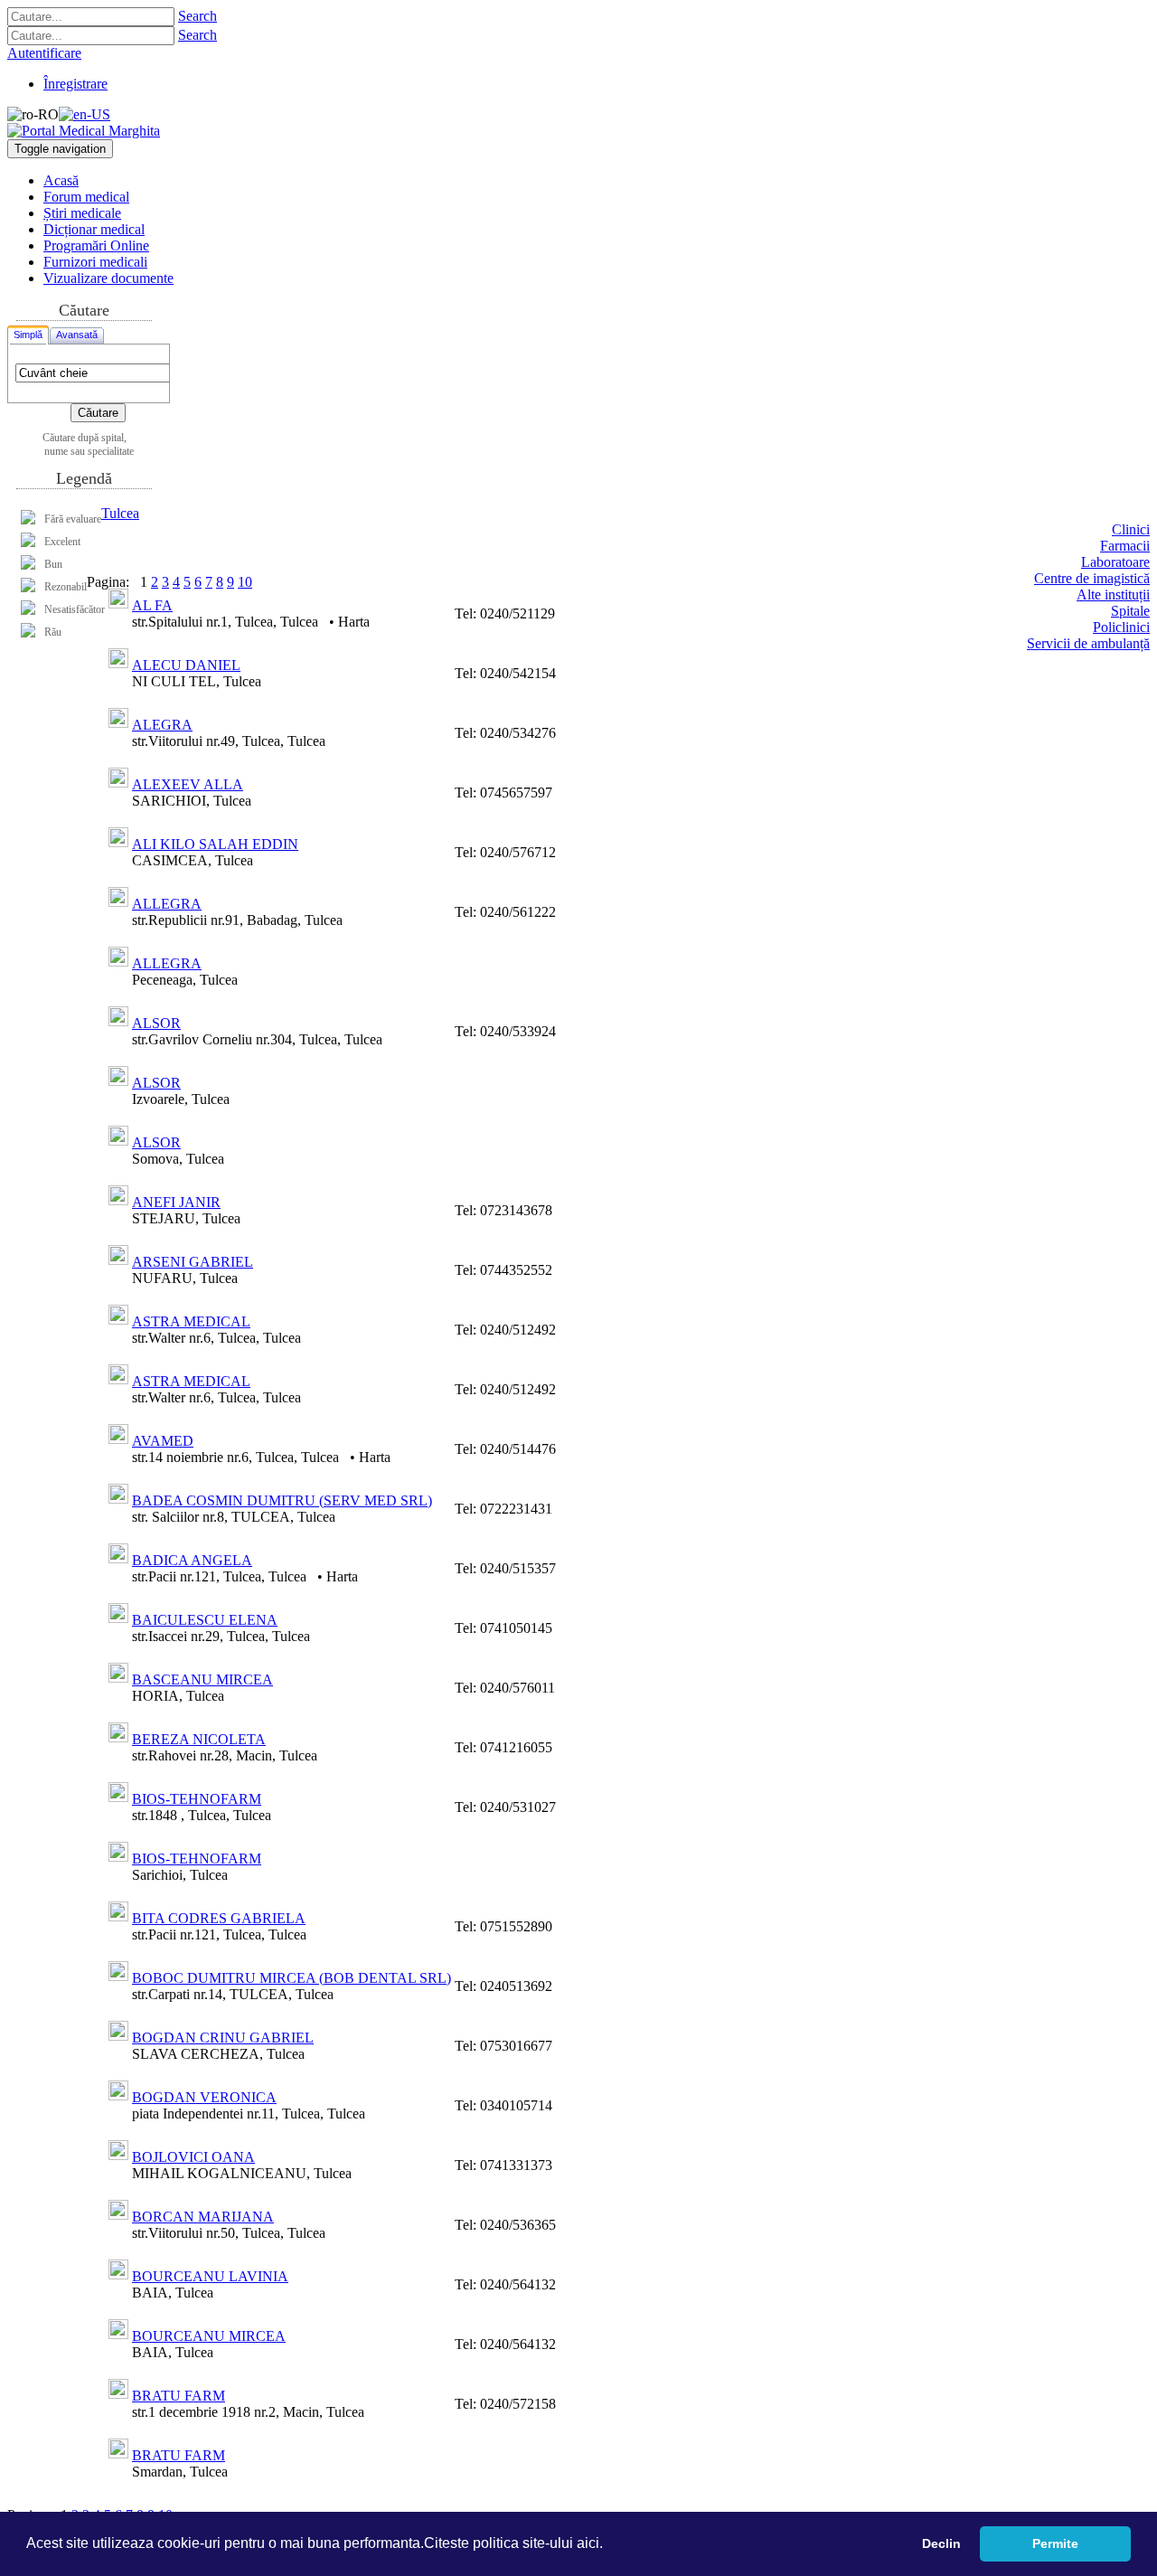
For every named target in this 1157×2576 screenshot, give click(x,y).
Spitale (1130, 611)
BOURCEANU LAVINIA (210, 2276)
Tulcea (120, 513)
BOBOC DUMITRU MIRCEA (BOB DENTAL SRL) (292, 1978)
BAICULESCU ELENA (205, 1620)
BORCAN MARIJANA (203, 2217)
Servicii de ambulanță (1088, 643)
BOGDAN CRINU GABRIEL (223, 2038)
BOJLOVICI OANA (193, 2157)
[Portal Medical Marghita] (84, 131)
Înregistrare (75, 84)
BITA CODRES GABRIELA (219, 1918)
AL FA (152, 605)
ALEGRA (162, 725)
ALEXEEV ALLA (188, 784)
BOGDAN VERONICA (204, 2097)
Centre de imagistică (1092, 578)
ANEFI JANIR (176, 1202)
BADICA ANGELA (192, 1560)
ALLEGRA (167, 904)
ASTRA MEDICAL (191, 1321)
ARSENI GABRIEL (193, 1262)
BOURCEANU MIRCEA (209, 2336)
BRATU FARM (179, 2396)
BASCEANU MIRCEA (202, 1680)
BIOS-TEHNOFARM (197, 1799)
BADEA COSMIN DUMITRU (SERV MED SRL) (282, 1500)
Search (198, 16)
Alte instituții (1113, 594)
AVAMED (163, 1441)
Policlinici (1121, 627)
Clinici (1131, 529)
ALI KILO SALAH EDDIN (215, 844)
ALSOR (156, 1023)
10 (245, 582)
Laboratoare (1115, 562)
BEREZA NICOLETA (199, 1739)
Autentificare (44, 53)
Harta (354, 622)
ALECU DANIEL (186, 665)
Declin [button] (941, 2543)
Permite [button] (1055, 2543)
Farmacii (1125, 546)
